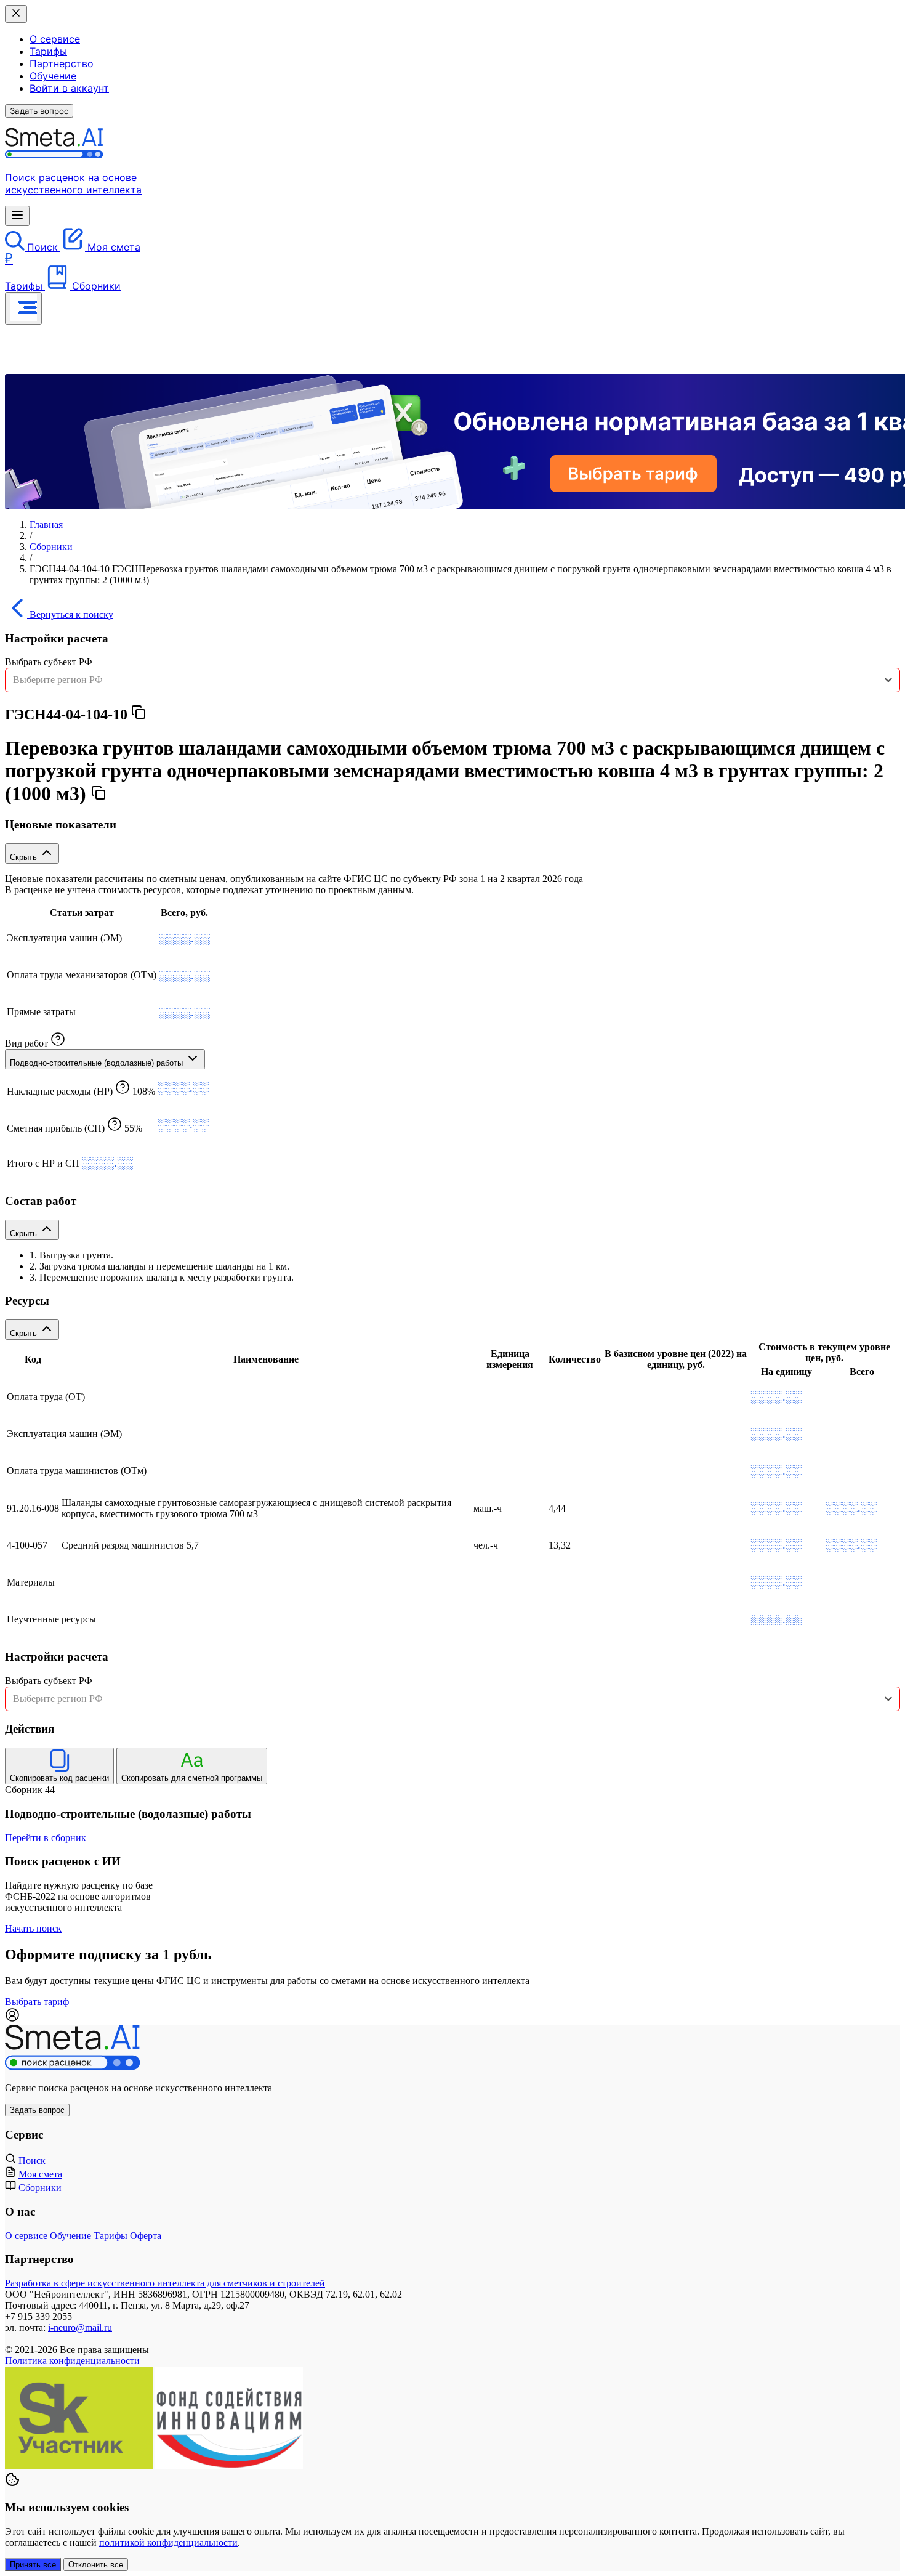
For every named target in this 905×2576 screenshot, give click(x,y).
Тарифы (48, 51)
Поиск (32, 2161)
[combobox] (452, 680)
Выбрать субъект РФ (49, 662)
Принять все (33, 2565)
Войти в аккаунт (69, 88)
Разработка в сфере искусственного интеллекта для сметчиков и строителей (165, 2283)
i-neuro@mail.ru (80, 2327)
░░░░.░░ (184, 938)
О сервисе (55, 39)
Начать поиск (33, 1928)
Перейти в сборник (46, 1838)
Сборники (51, 547)
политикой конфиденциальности (168, 2542)
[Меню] (17, 216)
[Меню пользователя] (23, 308)
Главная (46, 525)
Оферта (146, 2236)
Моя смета (40, 2174)
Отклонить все (96, 2565)
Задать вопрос (39, 111)
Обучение (53, 76)
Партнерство (62, 63)
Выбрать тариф (37, 2002)
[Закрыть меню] (16, 14)
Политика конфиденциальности (72, 2361)
